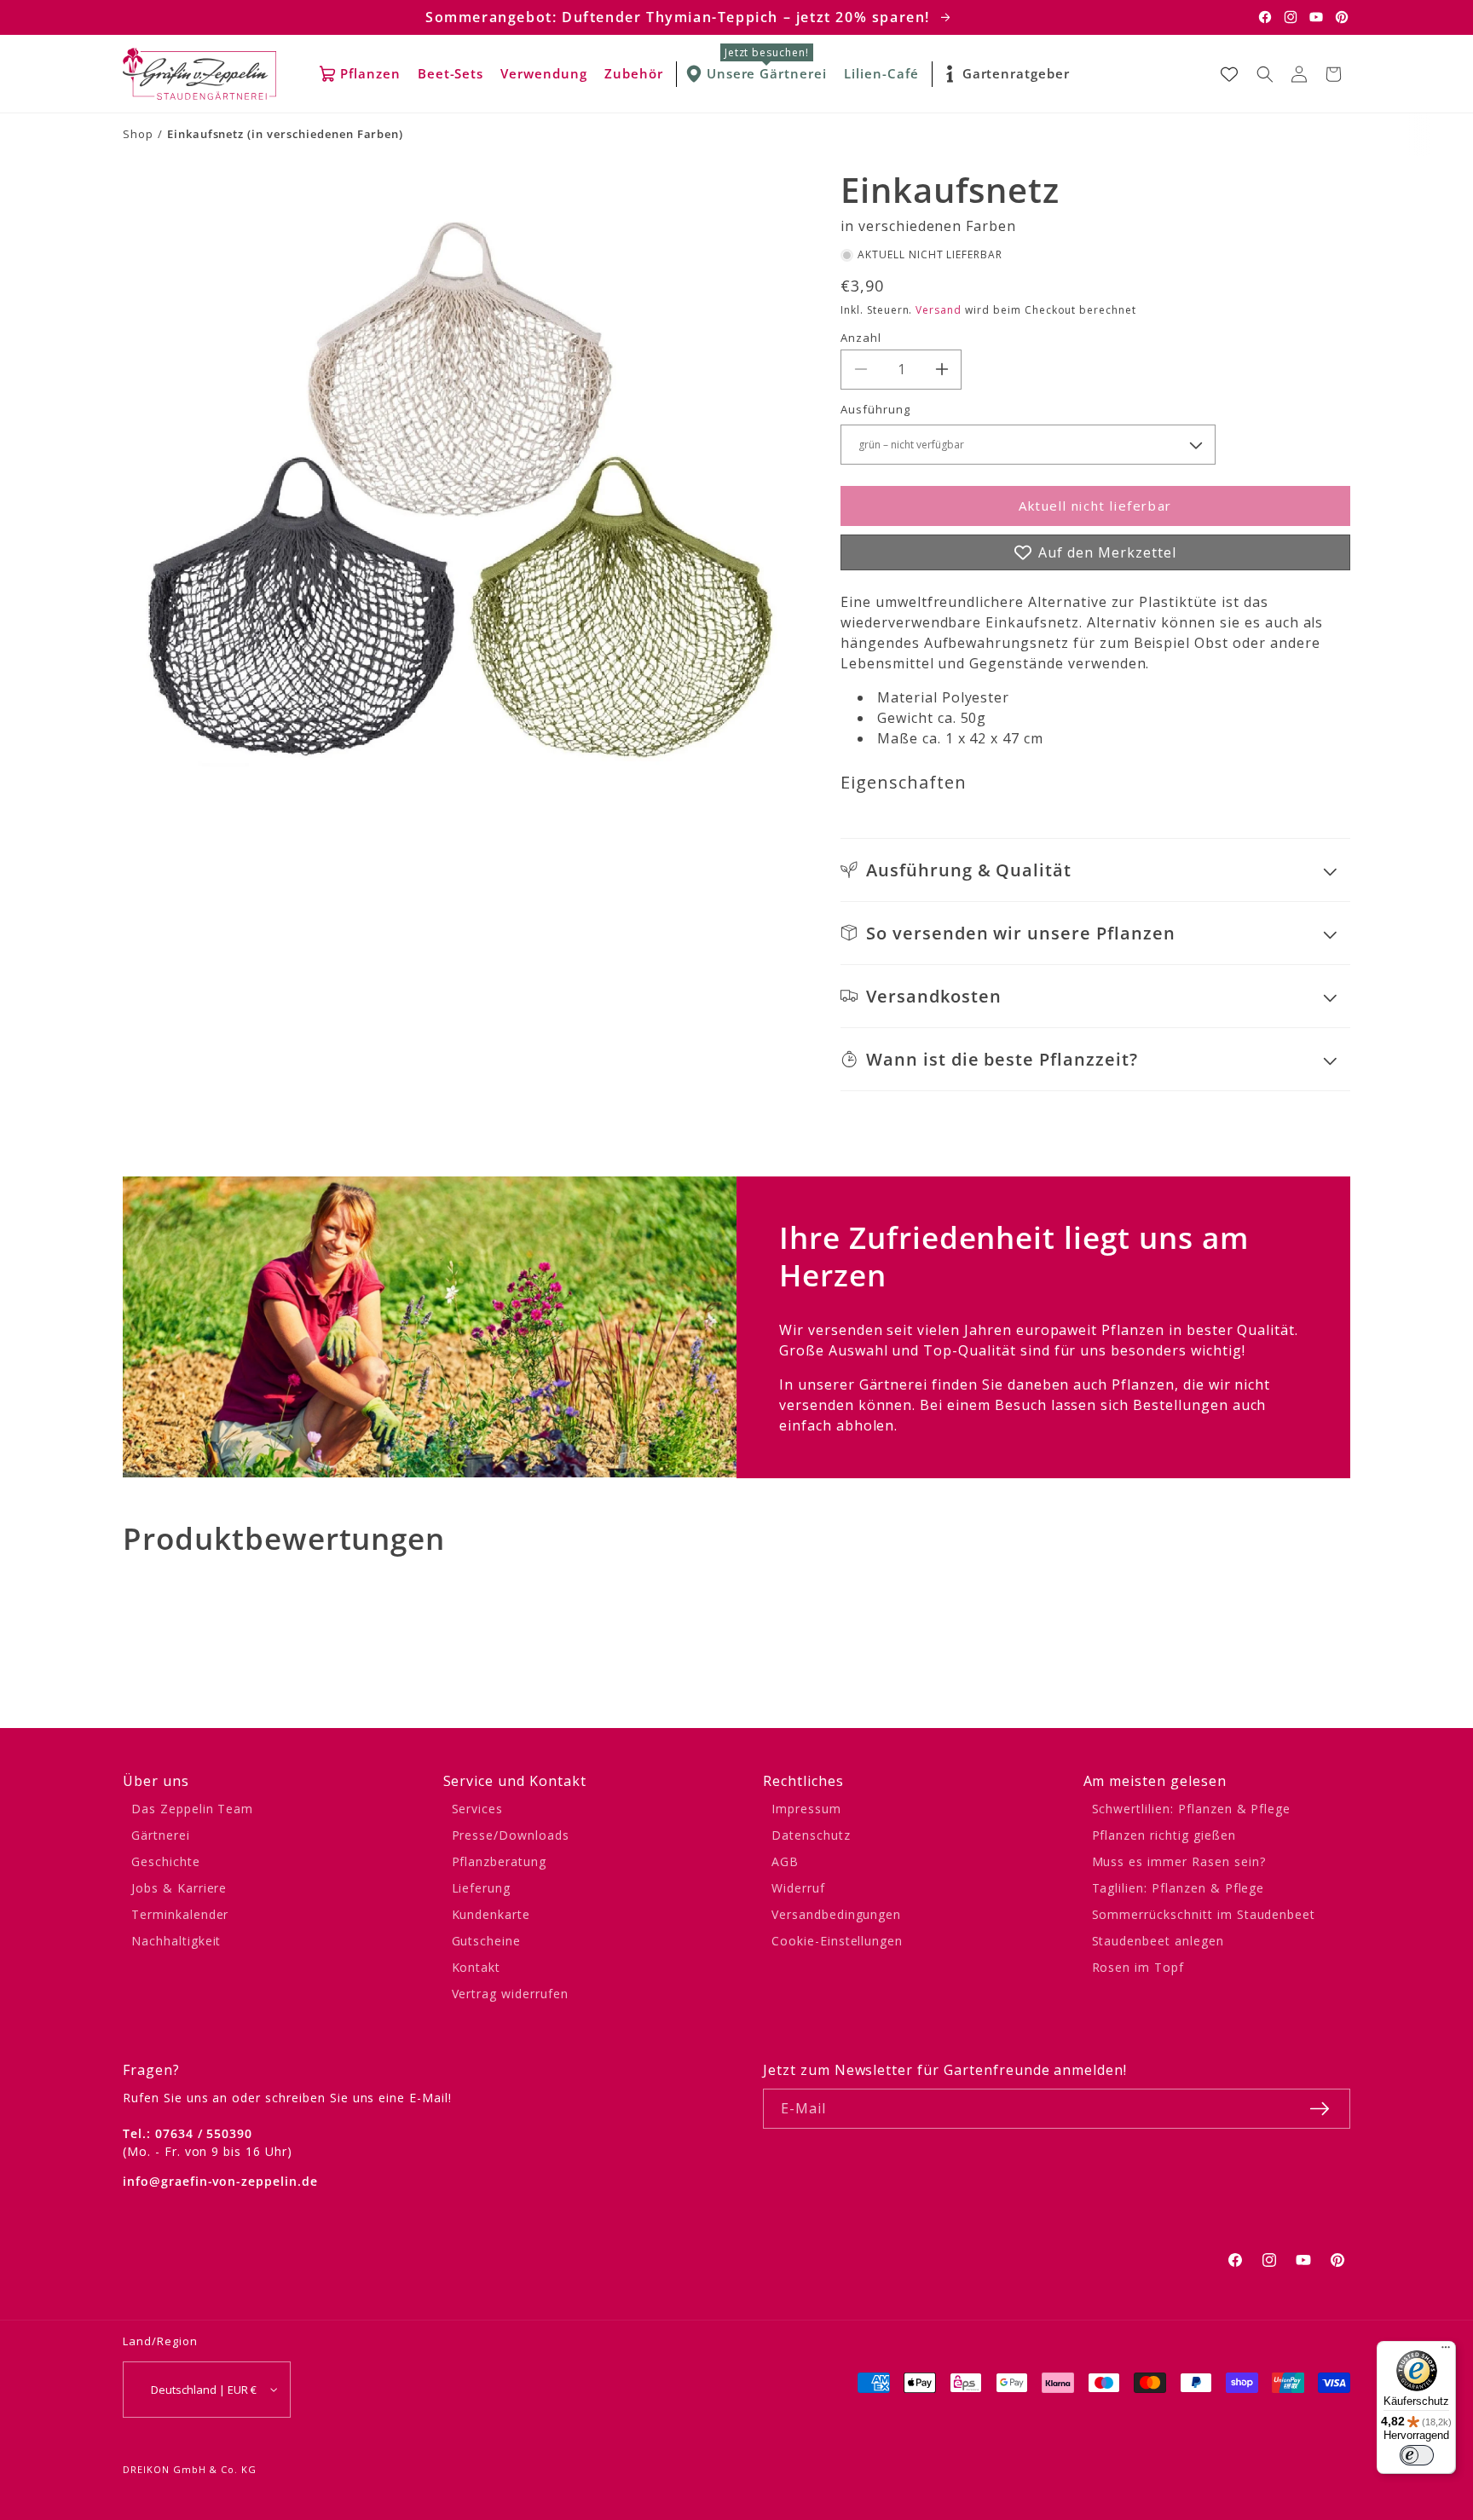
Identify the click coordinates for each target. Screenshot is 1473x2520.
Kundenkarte (491, 1914)
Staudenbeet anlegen (1158, 1941)
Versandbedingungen (836, 1914)
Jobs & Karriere (179, 1888)
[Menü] (1446, 2351)
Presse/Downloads (511, 1835)
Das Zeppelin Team (192, 1809)
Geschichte (166, 1861)
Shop (138, 134)
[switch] (1417, 2455)
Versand (939, 310)
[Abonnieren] (1320, 2109)
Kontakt (477, 1967)
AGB (785, 1861)
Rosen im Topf (1138, 1967)
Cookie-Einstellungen (837, 1941)
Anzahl (861, 338)
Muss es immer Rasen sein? (1179, 1861)
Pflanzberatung (499, 1861)
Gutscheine (487, 1941)
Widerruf (798, 1888)
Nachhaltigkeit (176, 1941)
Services (478, 1809)
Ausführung (875, 409)
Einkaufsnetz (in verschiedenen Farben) (285, 134)
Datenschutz (811, 1835)
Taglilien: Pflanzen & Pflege (1178, 1888)
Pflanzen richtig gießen (1164, 1835)
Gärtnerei (161, 1835)
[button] (1265, 74)
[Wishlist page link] (1229, 74)
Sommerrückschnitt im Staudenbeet (1204, 1914)
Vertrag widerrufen (510, 1994)
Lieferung (482, 1888)
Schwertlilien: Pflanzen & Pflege (1192, 1809)
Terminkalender (180, 1914)
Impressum (806, 1809)
